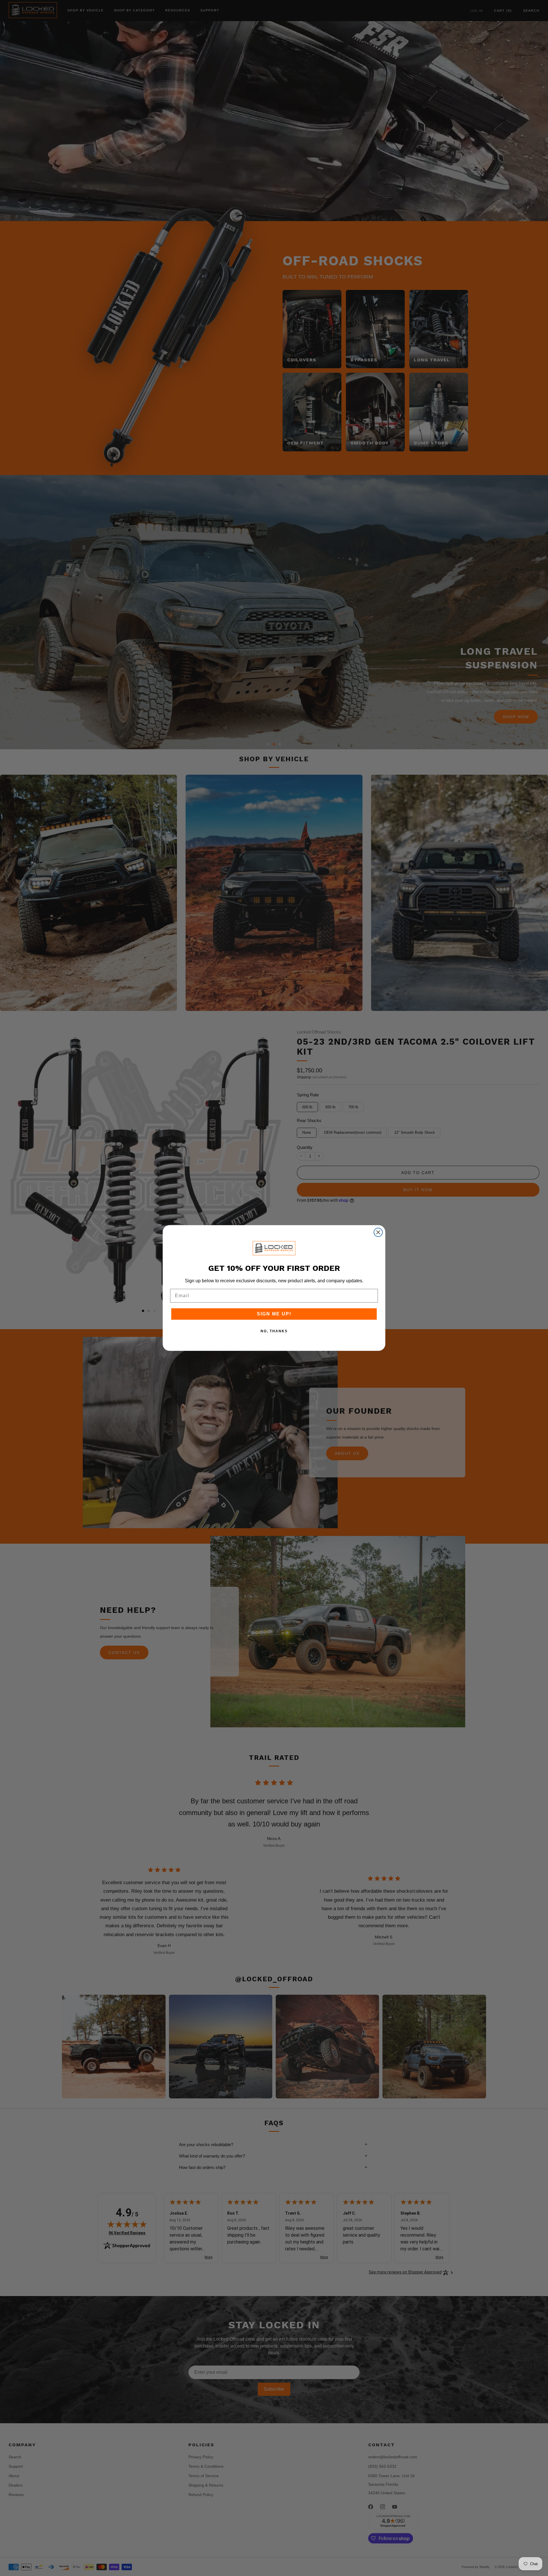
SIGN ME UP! (274, 1314)
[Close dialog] (378, 1232)
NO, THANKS (274, 1331)
